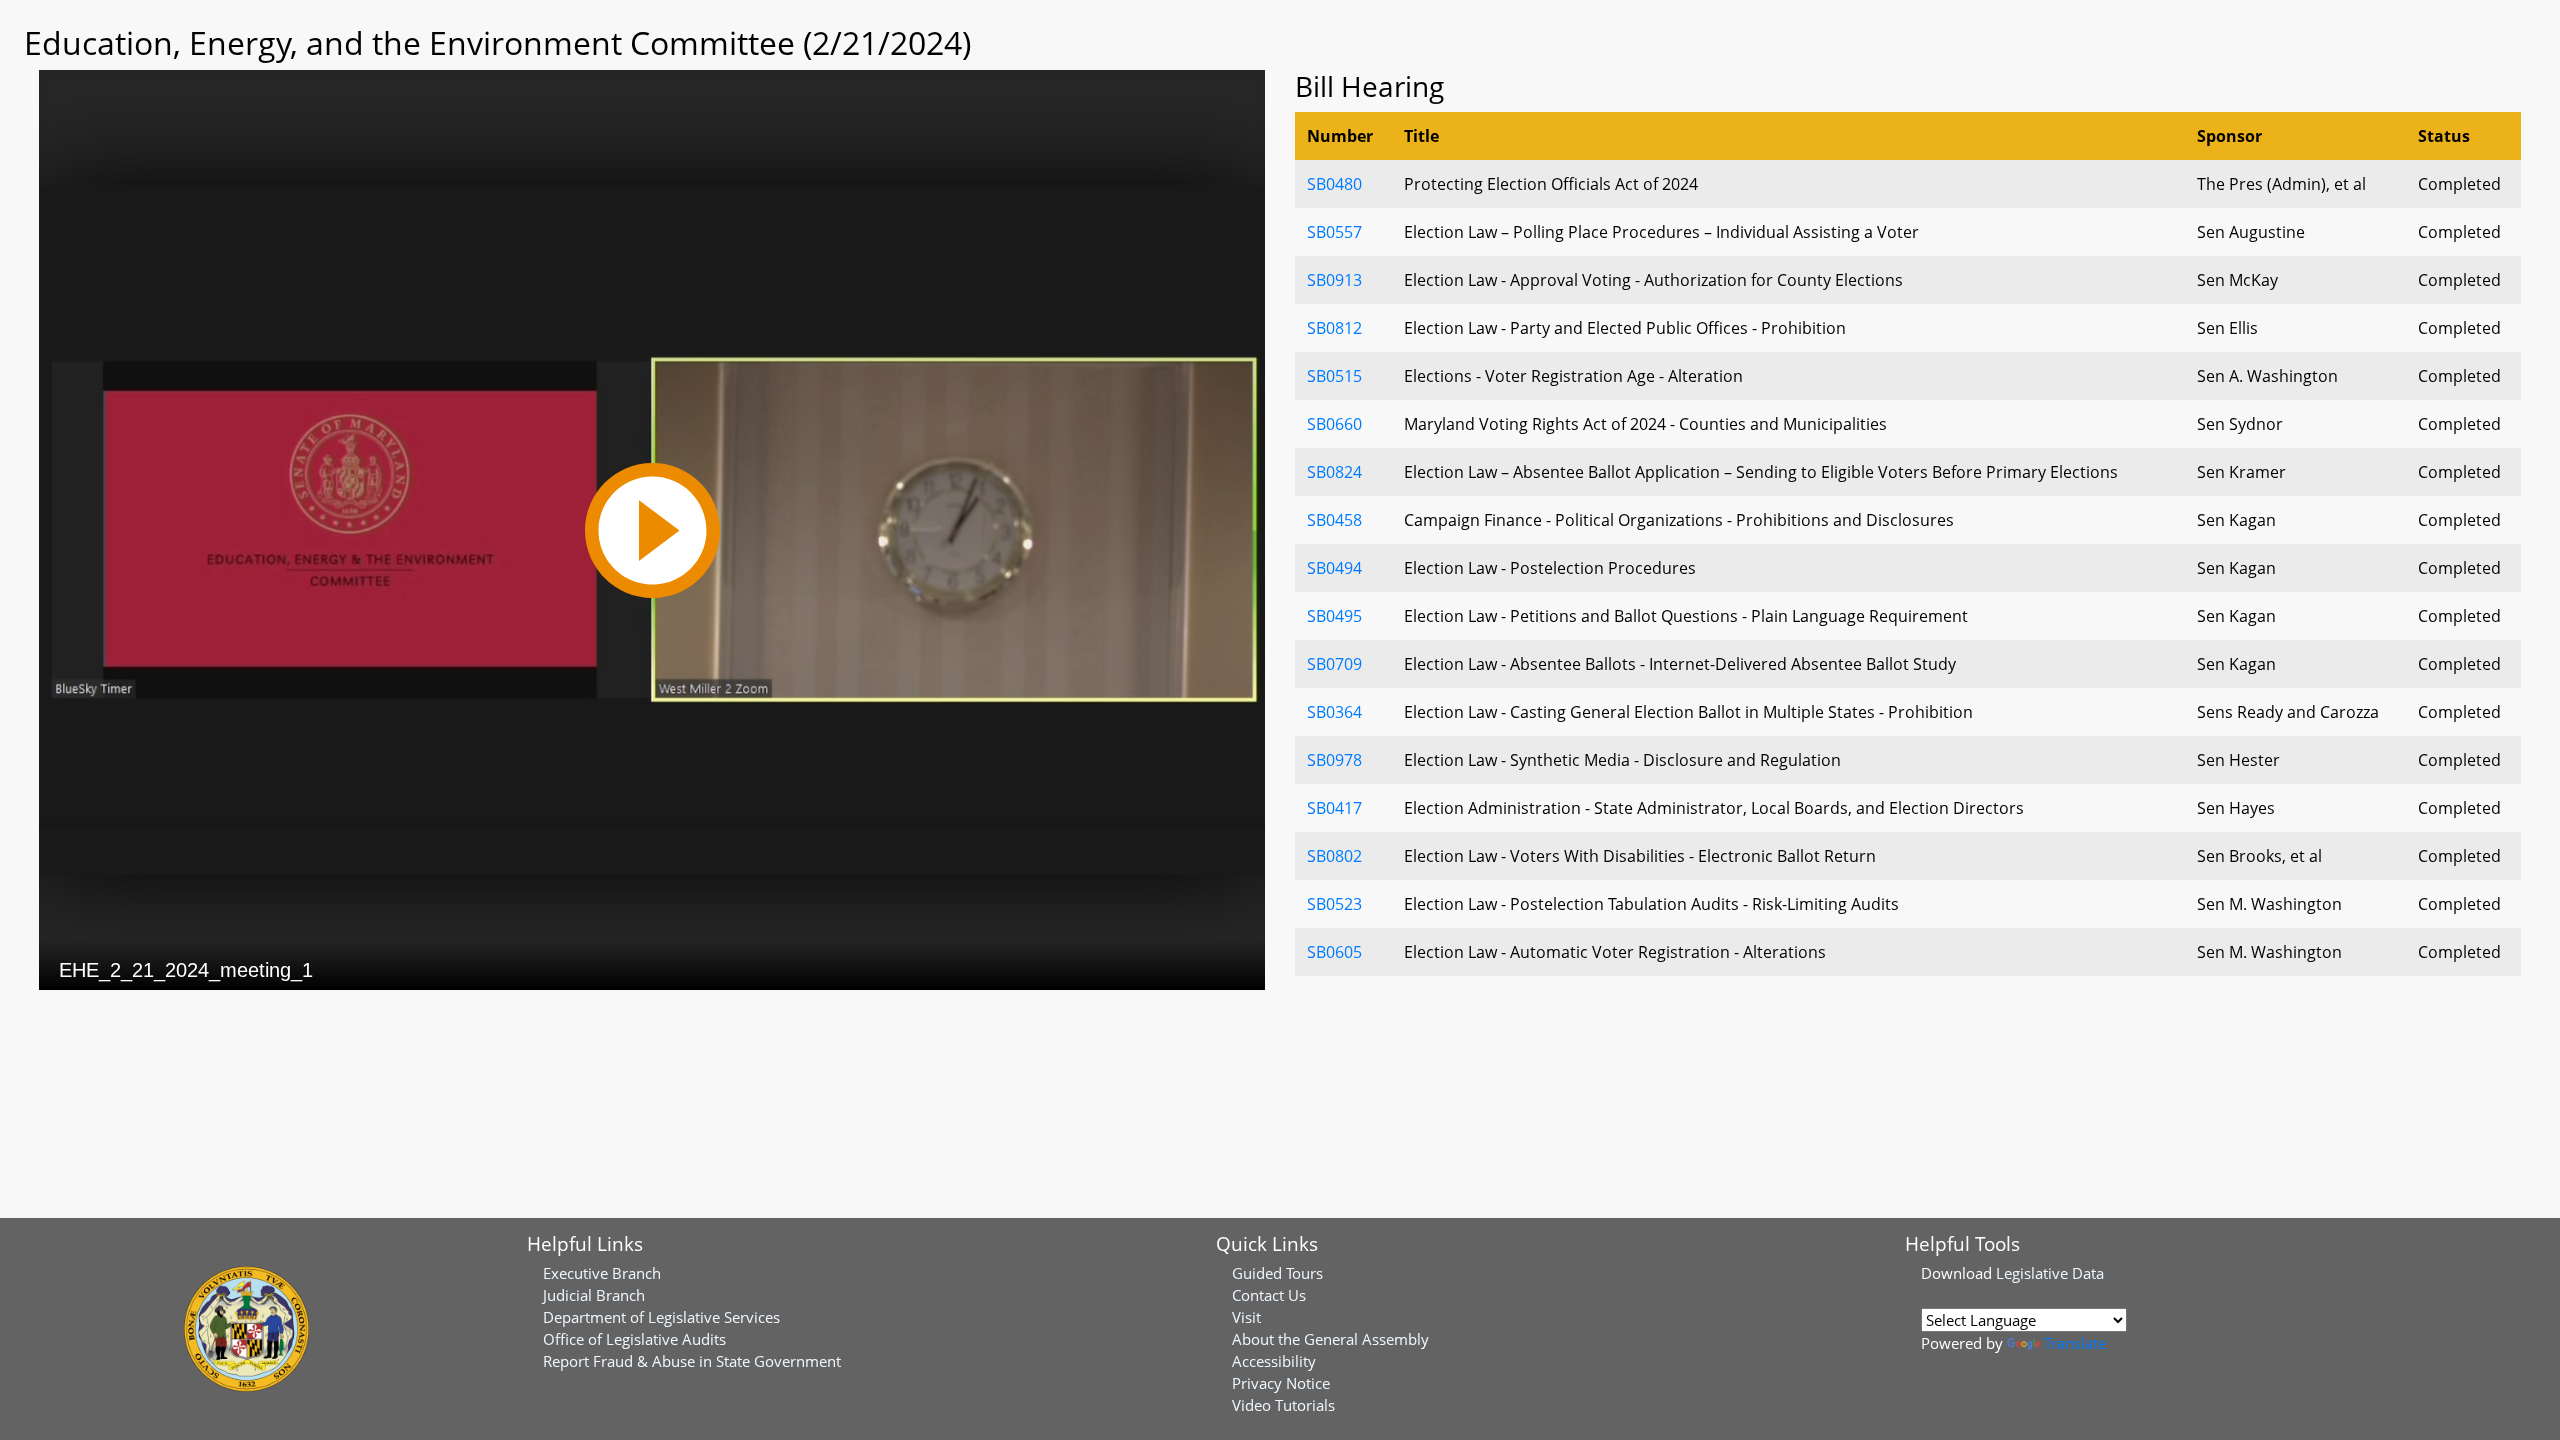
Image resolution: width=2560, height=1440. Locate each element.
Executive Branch (602, 1273)
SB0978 (1334, 760)
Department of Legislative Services (661, 1317)
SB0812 (1334, 328)
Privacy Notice (1281, 1383)
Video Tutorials (1283, 1405)
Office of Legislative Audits (634, 1339)
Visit (1246, 1317)
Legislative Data (2050, 1273)
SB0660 (1334, 424)
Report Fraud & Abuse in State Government (692, 1361)
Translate (2075, 1343)
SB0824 (1334, 472)
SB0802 (1334, 856)
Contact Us (1269, 1295)
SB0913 (1334, 280)
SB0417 (1334, 808)
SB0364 (1334, 712)
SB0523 (1334, 904)
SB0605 (1334, 952)
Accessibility (1274, 1361)
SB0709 (1334, 664)
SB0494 (1334, 568)
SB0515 (1334, 376)
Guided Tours (1277, 1273)
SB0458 (1334, 520)
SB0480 (1334, 184)
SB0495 (1334, 616)
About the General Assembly (1330, 1339)
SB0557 (1334, 232)
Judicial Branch (594, 1295)
